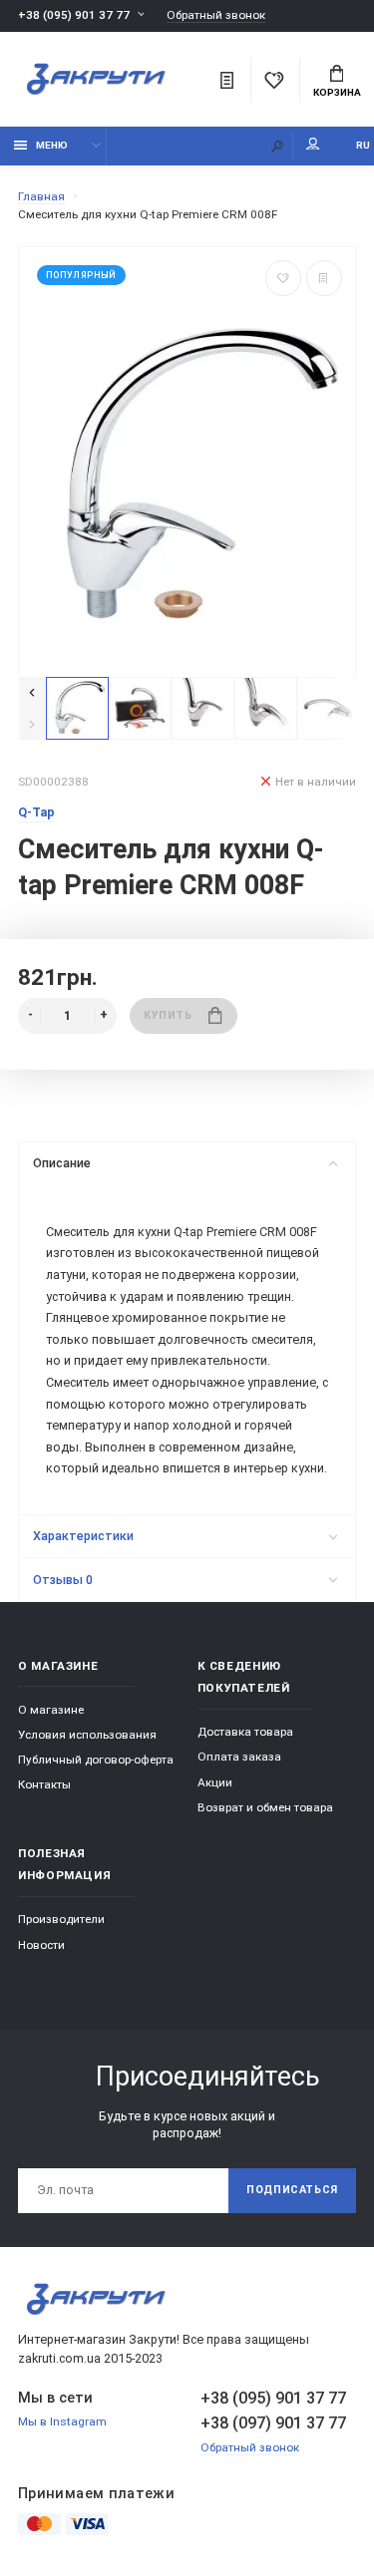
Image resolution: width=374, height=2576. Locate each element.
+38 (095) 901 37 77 (74, 15)
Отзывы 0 (63, 1580)
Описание (62, 1163)
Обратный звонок (216, 15)
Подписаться (292, 2190)
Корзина (337, 92)
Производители (61, 1919)
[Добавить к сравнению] (324, 278)
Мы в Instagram (62, 2421)
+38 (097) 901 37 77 (273, 2423)
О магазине (51, 1710)
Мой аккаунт (313, 146)
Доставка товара (245, 1732)
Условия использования (87, 1735)
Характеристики (83, 1536)
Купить (168, 1015)
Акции (215, 1782)
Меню (52, 145)
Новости (41, 1945)
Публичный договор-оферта (96, 1760)
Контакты (44, 1784)
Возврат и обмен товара (265, 1807)
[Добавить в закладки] (283, 278)
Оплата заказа (239, 1757)
